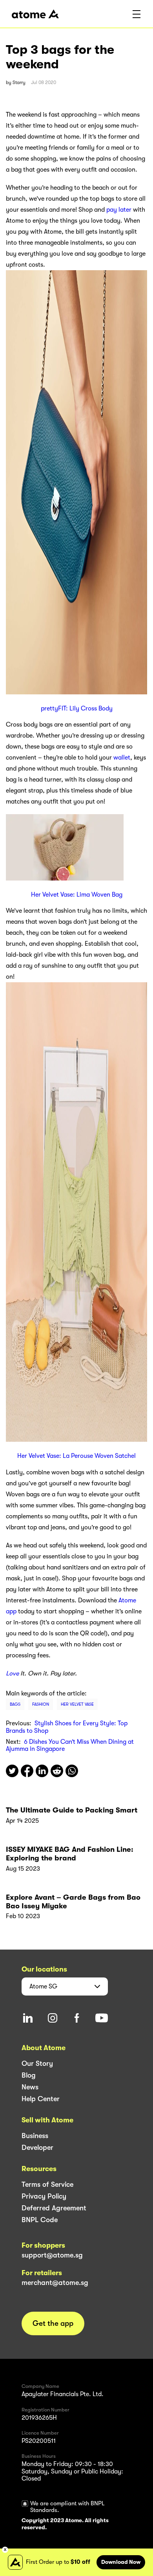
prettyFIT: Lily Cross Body (77, 709)
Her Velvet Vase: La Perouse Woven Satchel (76, 1456)
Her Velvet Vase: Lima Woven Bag (77, 895)
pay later (119, 210)
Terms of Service (47, 2184)
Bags (15, 1704)
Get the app (53, 2323)
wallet (122, 758)
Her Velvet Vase (77, 1704)
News (30, 2087)
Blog (29, 2075)
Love (12, 1673)
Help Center (41, 2099)
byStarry (16, 82)
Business (35, 2136)
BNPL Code (40, 2220)
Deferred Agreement (54, 2208)
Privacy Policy (44, 2196)
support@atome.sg (52, 2255)
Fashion (41, 1704)
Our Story (37, 2063)
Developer (37, 2148)
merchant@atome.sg (55, 2283)
